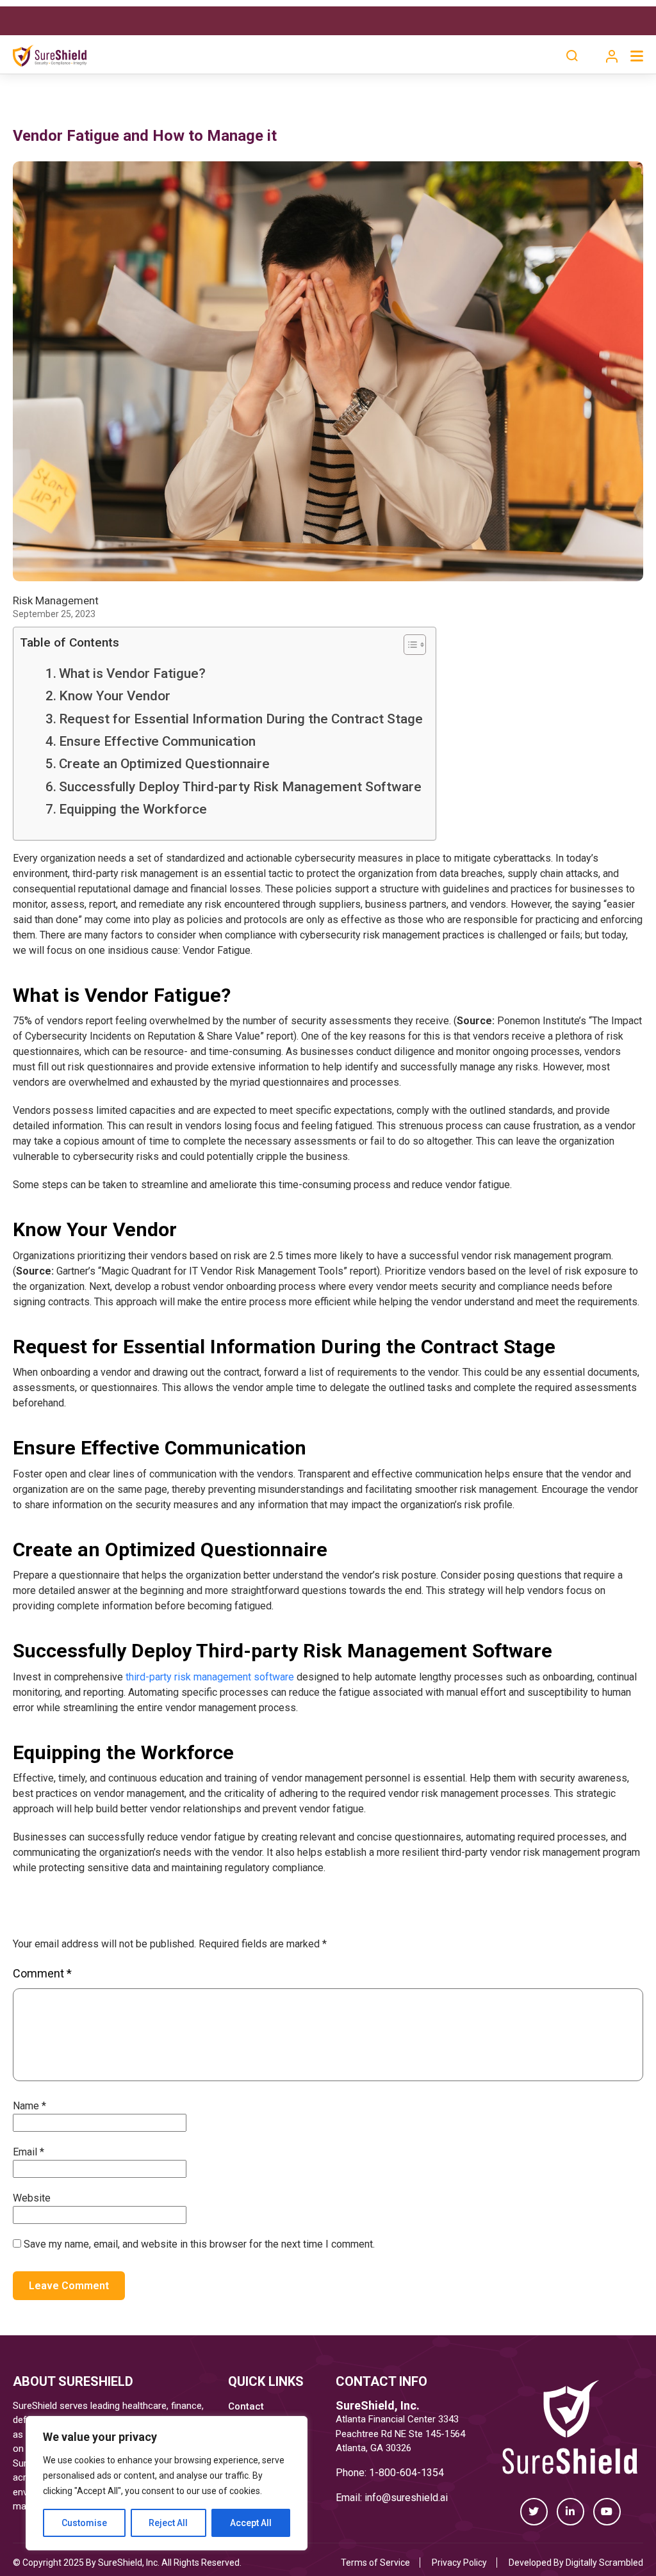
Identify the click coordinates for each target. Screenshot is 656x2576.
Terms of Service (375, 2563)
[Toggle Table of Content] (408, 645)
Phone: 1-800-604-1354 (390, 2473)
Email (29, 2152)
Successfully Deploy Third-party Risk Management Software (240, 787)
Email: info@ (363, 2498)
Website (32, 2198)
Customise (84, 2523)
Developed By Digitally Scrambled (576, 2563)
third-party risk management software (210, 1677)
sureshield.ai (419, 2498)
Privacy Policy (459, 2563)
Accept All (251, 2523)
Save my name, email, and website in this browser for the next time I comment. (199, 2244)
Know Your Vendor (115, 696)
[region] (167, 2483)
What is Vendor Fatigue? (132, 673)
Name (29, 2106)
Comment (42, 1973)
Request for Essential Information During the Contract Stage (241, 719)
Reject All (168, 2523)
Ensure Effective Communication (157, 741)
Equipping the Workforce (133, 809)
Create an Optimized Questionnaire (164, 764)
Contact (246, 2406)
